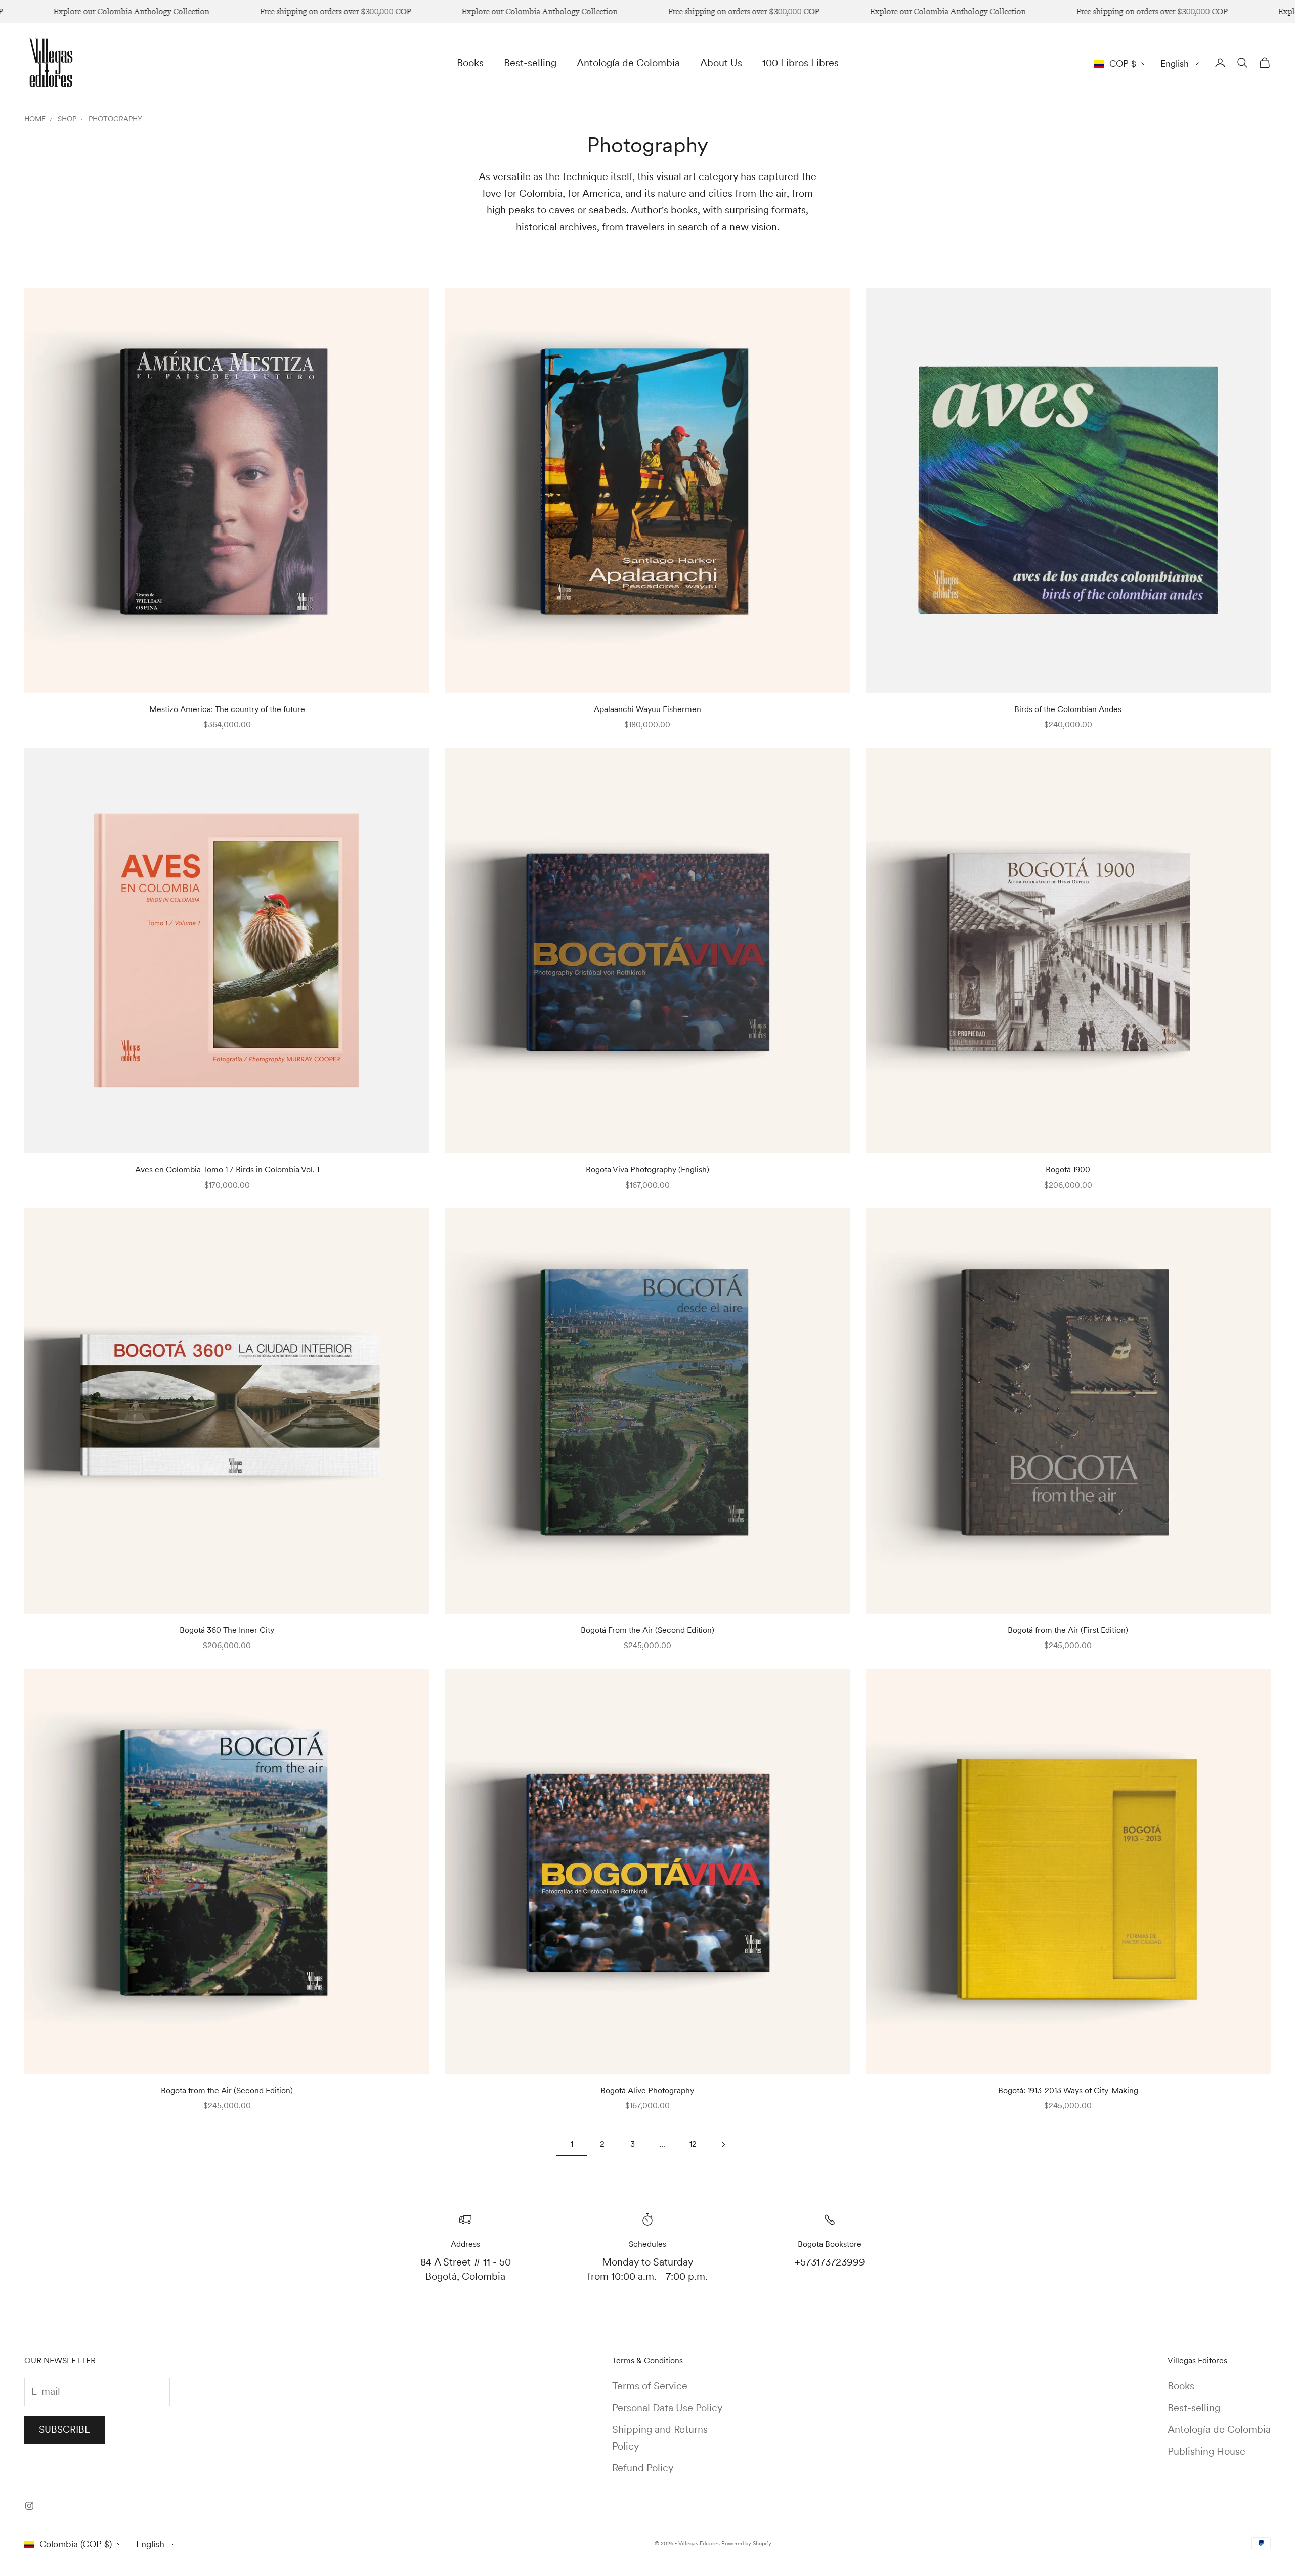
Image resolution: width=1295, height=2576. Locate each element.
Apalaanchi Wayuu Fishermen (647, 709)
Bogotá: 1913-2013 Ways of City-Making (1068, 2090)
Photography (115, 119)
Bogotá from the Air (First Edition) (1068, 1630)
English (1175, 63)
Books (470, 63)
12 (693, 2144)
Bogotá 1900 (1068, 1169)
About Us (721, 63)
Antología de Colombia (628, 63)
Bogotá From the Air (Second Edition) (647, 1630)
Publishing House (1206, 2451)
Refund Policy (643, 2468)
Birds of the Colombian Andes (1068, 709)
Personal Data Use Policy (667, 2408)
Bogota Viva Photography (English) (647, 1169)
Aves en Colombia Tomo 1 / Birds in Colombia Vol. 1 (227, 1169)
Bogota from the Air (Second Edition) (227, 2090)
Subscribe (64, 2430)
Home (35, 119)
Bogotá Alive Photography (647, 2090)
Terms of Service (650, 2386)
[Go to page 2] (723, 2144)
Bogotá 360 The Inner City (227, 1630)
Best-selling (530, 63)
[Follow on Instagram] (29, 2506)
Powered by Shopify (746, 2543)
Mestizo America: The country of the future (227, 709)
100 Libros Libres (801, 63)
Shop (67, 119)
